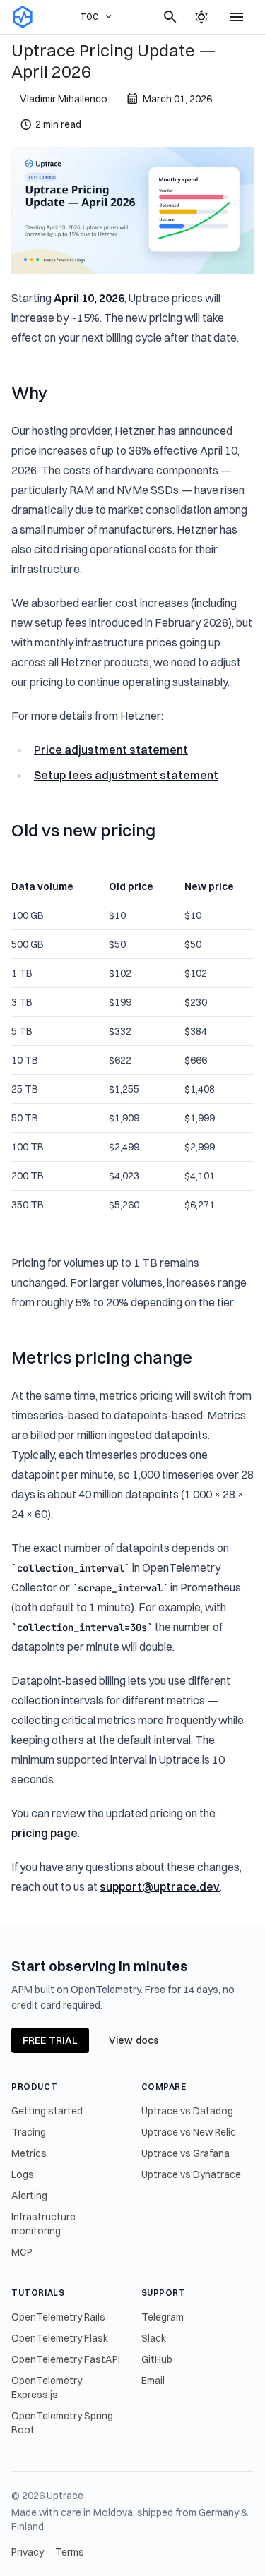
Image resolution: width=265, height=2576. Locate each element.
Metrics (29, 2153)
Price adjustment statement (111, 750)
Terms (70, 2552)
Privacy (28, 2552)
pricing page (45, 1833)
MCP (22, 2252)
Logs (23, 2174)
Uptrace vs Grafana (185, 2153)
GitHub (157, 2359)
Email (153, 2381)
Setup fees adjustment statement (126, 775)
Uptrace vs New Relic (189, 2132)
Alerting (29, 2196)
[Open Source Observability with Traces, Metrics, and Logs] (23, 17)
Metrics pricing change (102, 1357)
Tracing (29, 2132)
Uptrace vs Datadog (187, 2111)
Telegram (163, 2317)
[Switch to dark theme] (201, 17)
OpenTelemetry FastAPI (66, 2359)
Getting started (47, 2111)
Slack (154, 2338)
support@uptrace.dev (160, 1886)
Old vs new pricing (83, 830)
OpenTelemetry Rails (58, 2317)
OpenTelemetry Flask (60, 2338)
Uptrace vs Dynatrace (191, 2174)
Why (29, 392)
